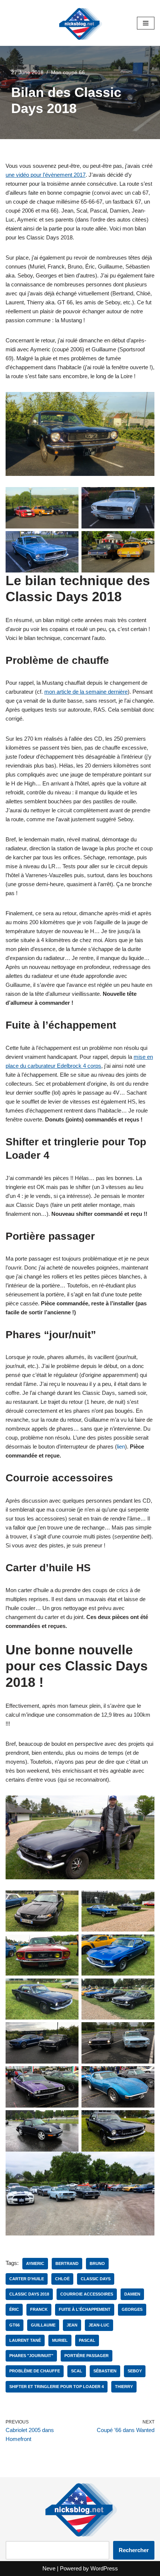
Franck (39, 2309)
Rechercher (134, 2550)
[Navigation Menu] (146, 23)
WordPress (104, 2568)
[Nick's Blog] (80, 23)
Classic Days (96, 2279)
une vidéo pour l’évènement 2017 (46, 175)
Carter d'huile (27, 2279)
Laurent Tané (25, 2340)
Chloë (62, 2279)
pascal (87, 2340)
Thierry (124, 2387)
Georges (132, 2309)
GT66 (15, 2325)
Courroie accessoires (87, 2294)
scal (77, 2371)
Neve (49, 2568)
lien (121, 1447)
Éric (14, 2309)
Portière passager (87, 2356)
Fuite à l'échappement (85, 2309)
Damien (132, 2294)
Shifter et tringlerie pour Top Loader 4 (57, 2387)
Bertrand (67, 2263)
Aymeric (35, 2263)
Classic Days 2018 (29, 2294)
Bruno (97, 2263)
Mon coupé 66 (68, 73)
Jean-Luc (99, 2325)
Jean (72, 2325)
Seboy (135, 2371)
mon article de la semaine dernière (86, 692)
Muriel (60, 2340)
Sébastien (105, 2371)
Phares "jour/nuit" (31, 2356)
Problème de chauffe (35, 2371)
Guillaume (43, 2325)
